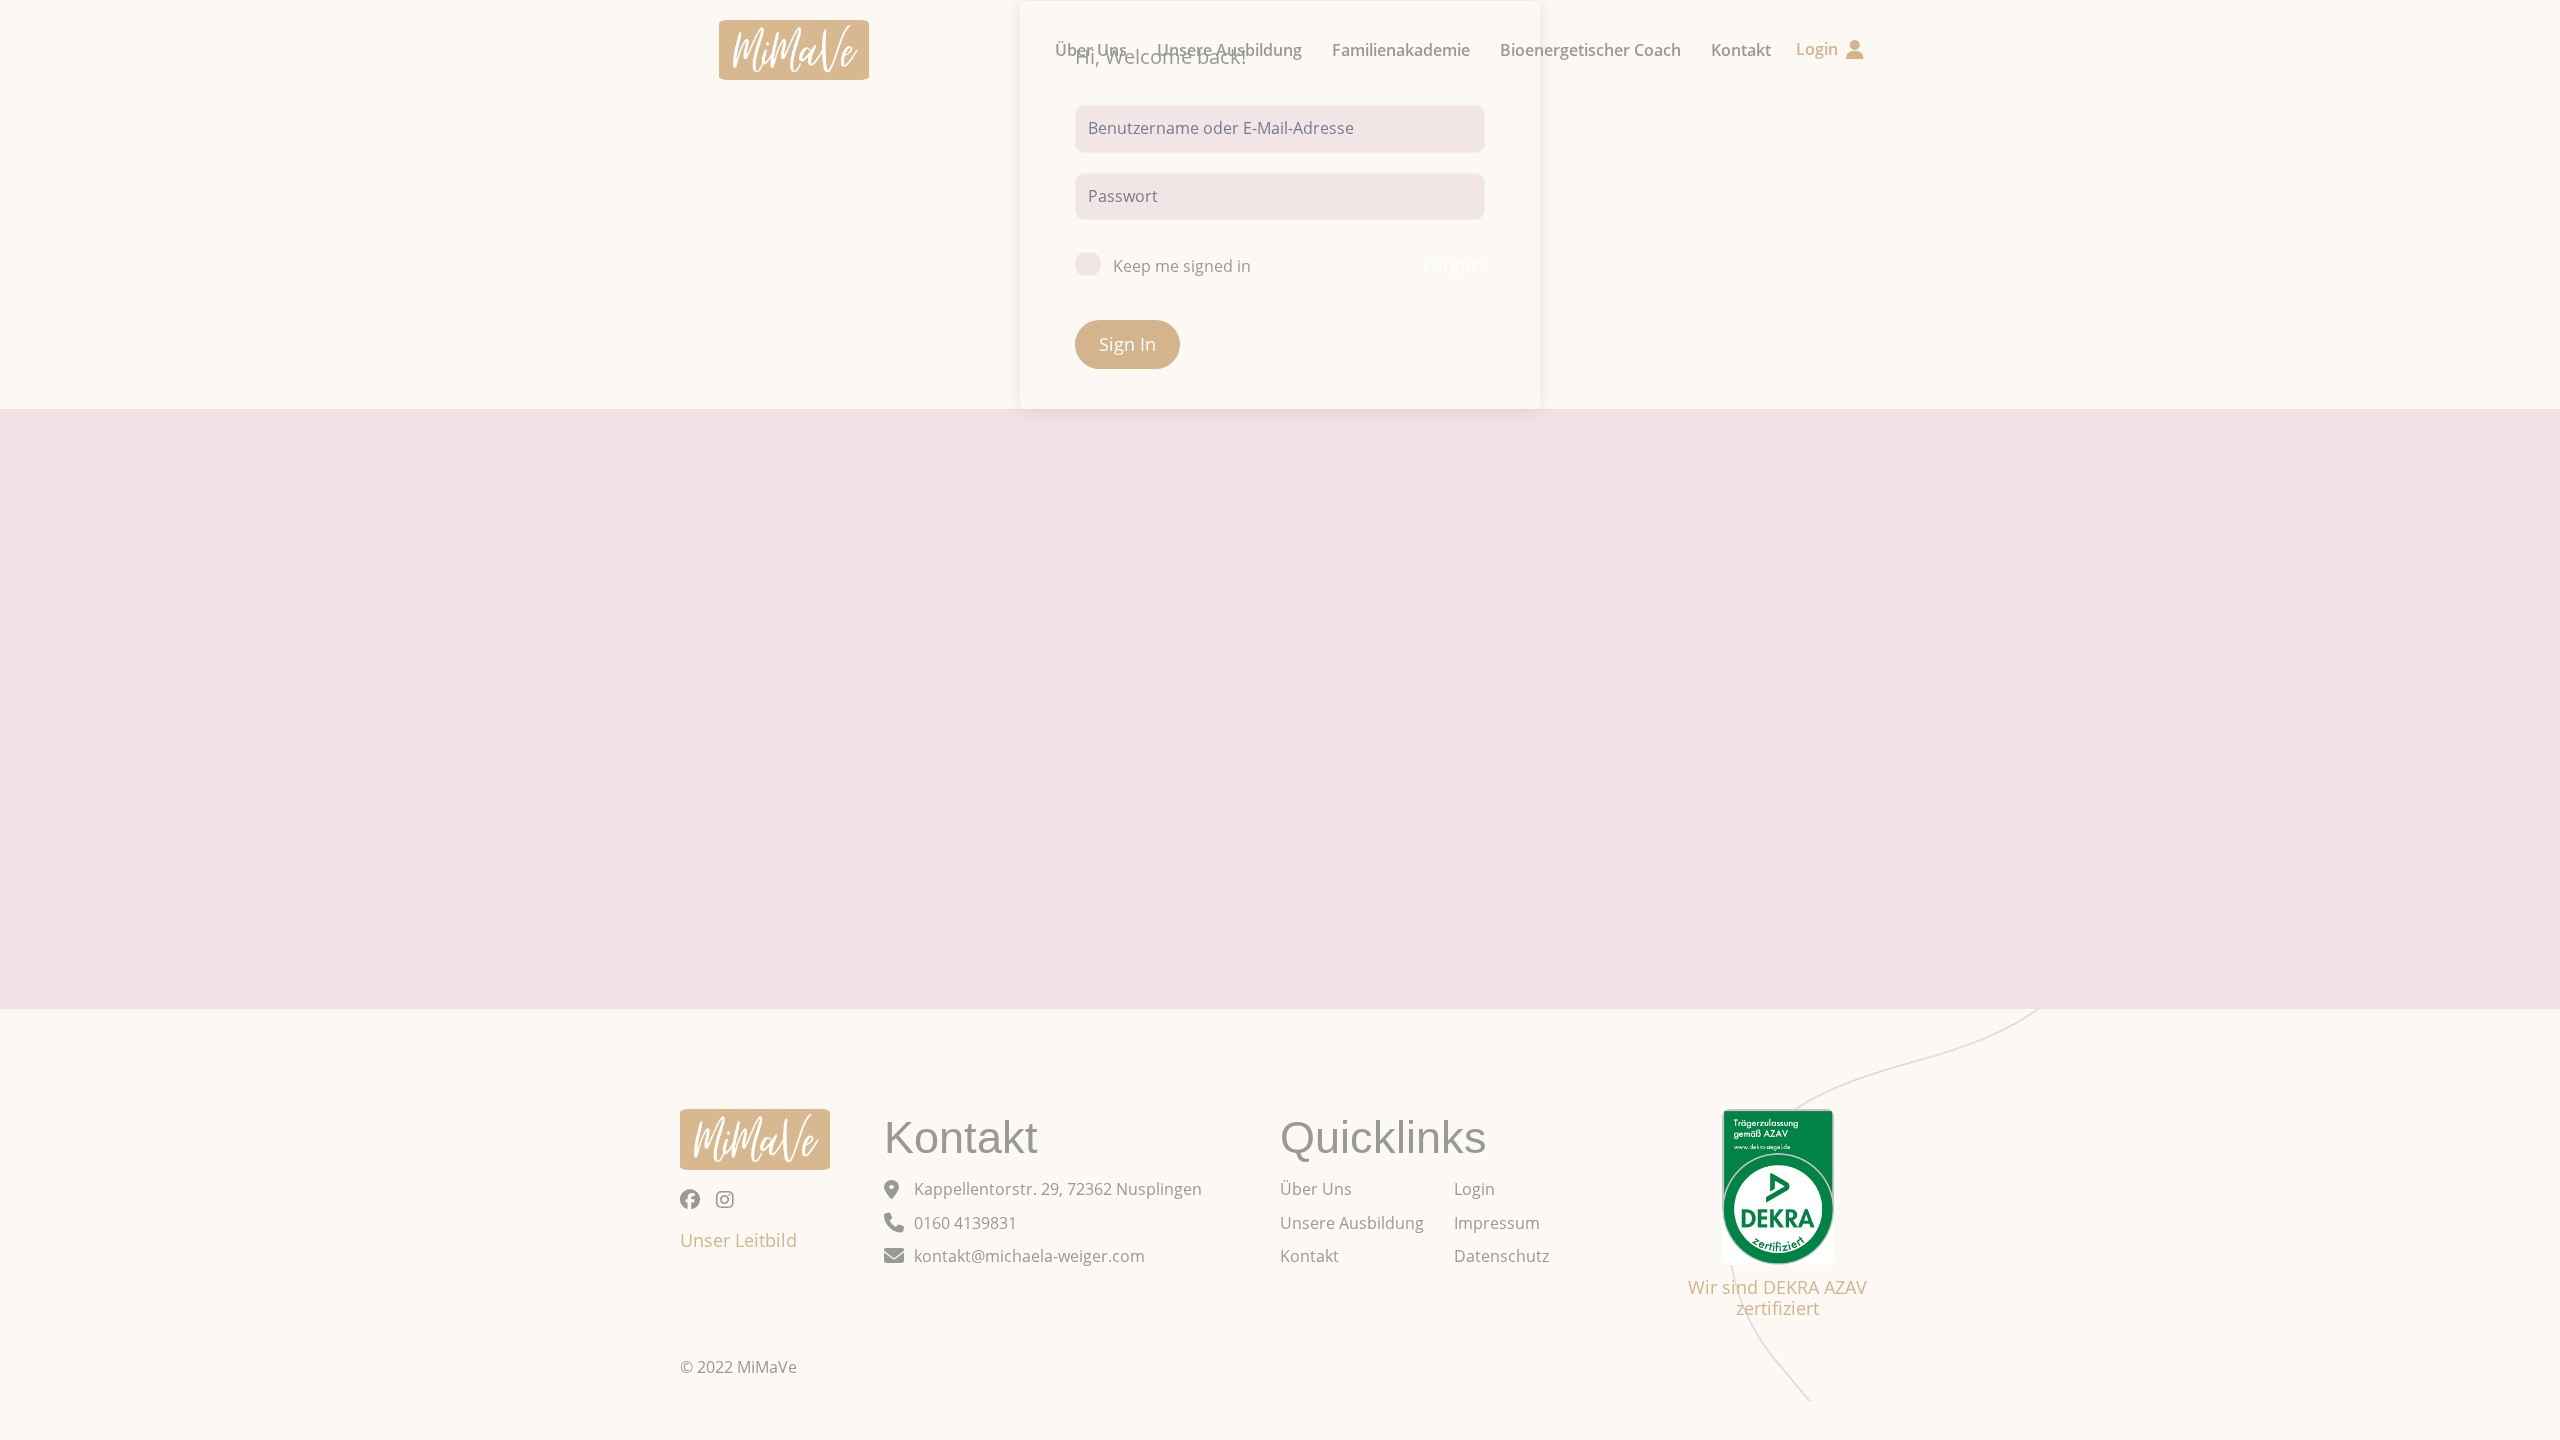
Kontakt (1741, 50)
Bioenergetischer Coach (1590, 50)
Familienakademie (1401, 50)
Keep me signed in (1182, 266)
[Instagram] (725, 1200)
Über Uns (1091, 50)
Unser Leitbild (738, 1240)
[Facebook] (690, 1200)
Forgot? (1454, 265)
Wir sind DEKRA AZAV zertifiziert (1777, 1298)
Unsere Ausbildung (1229, 50)
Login (1817, 49)
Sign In (1127, 344)
